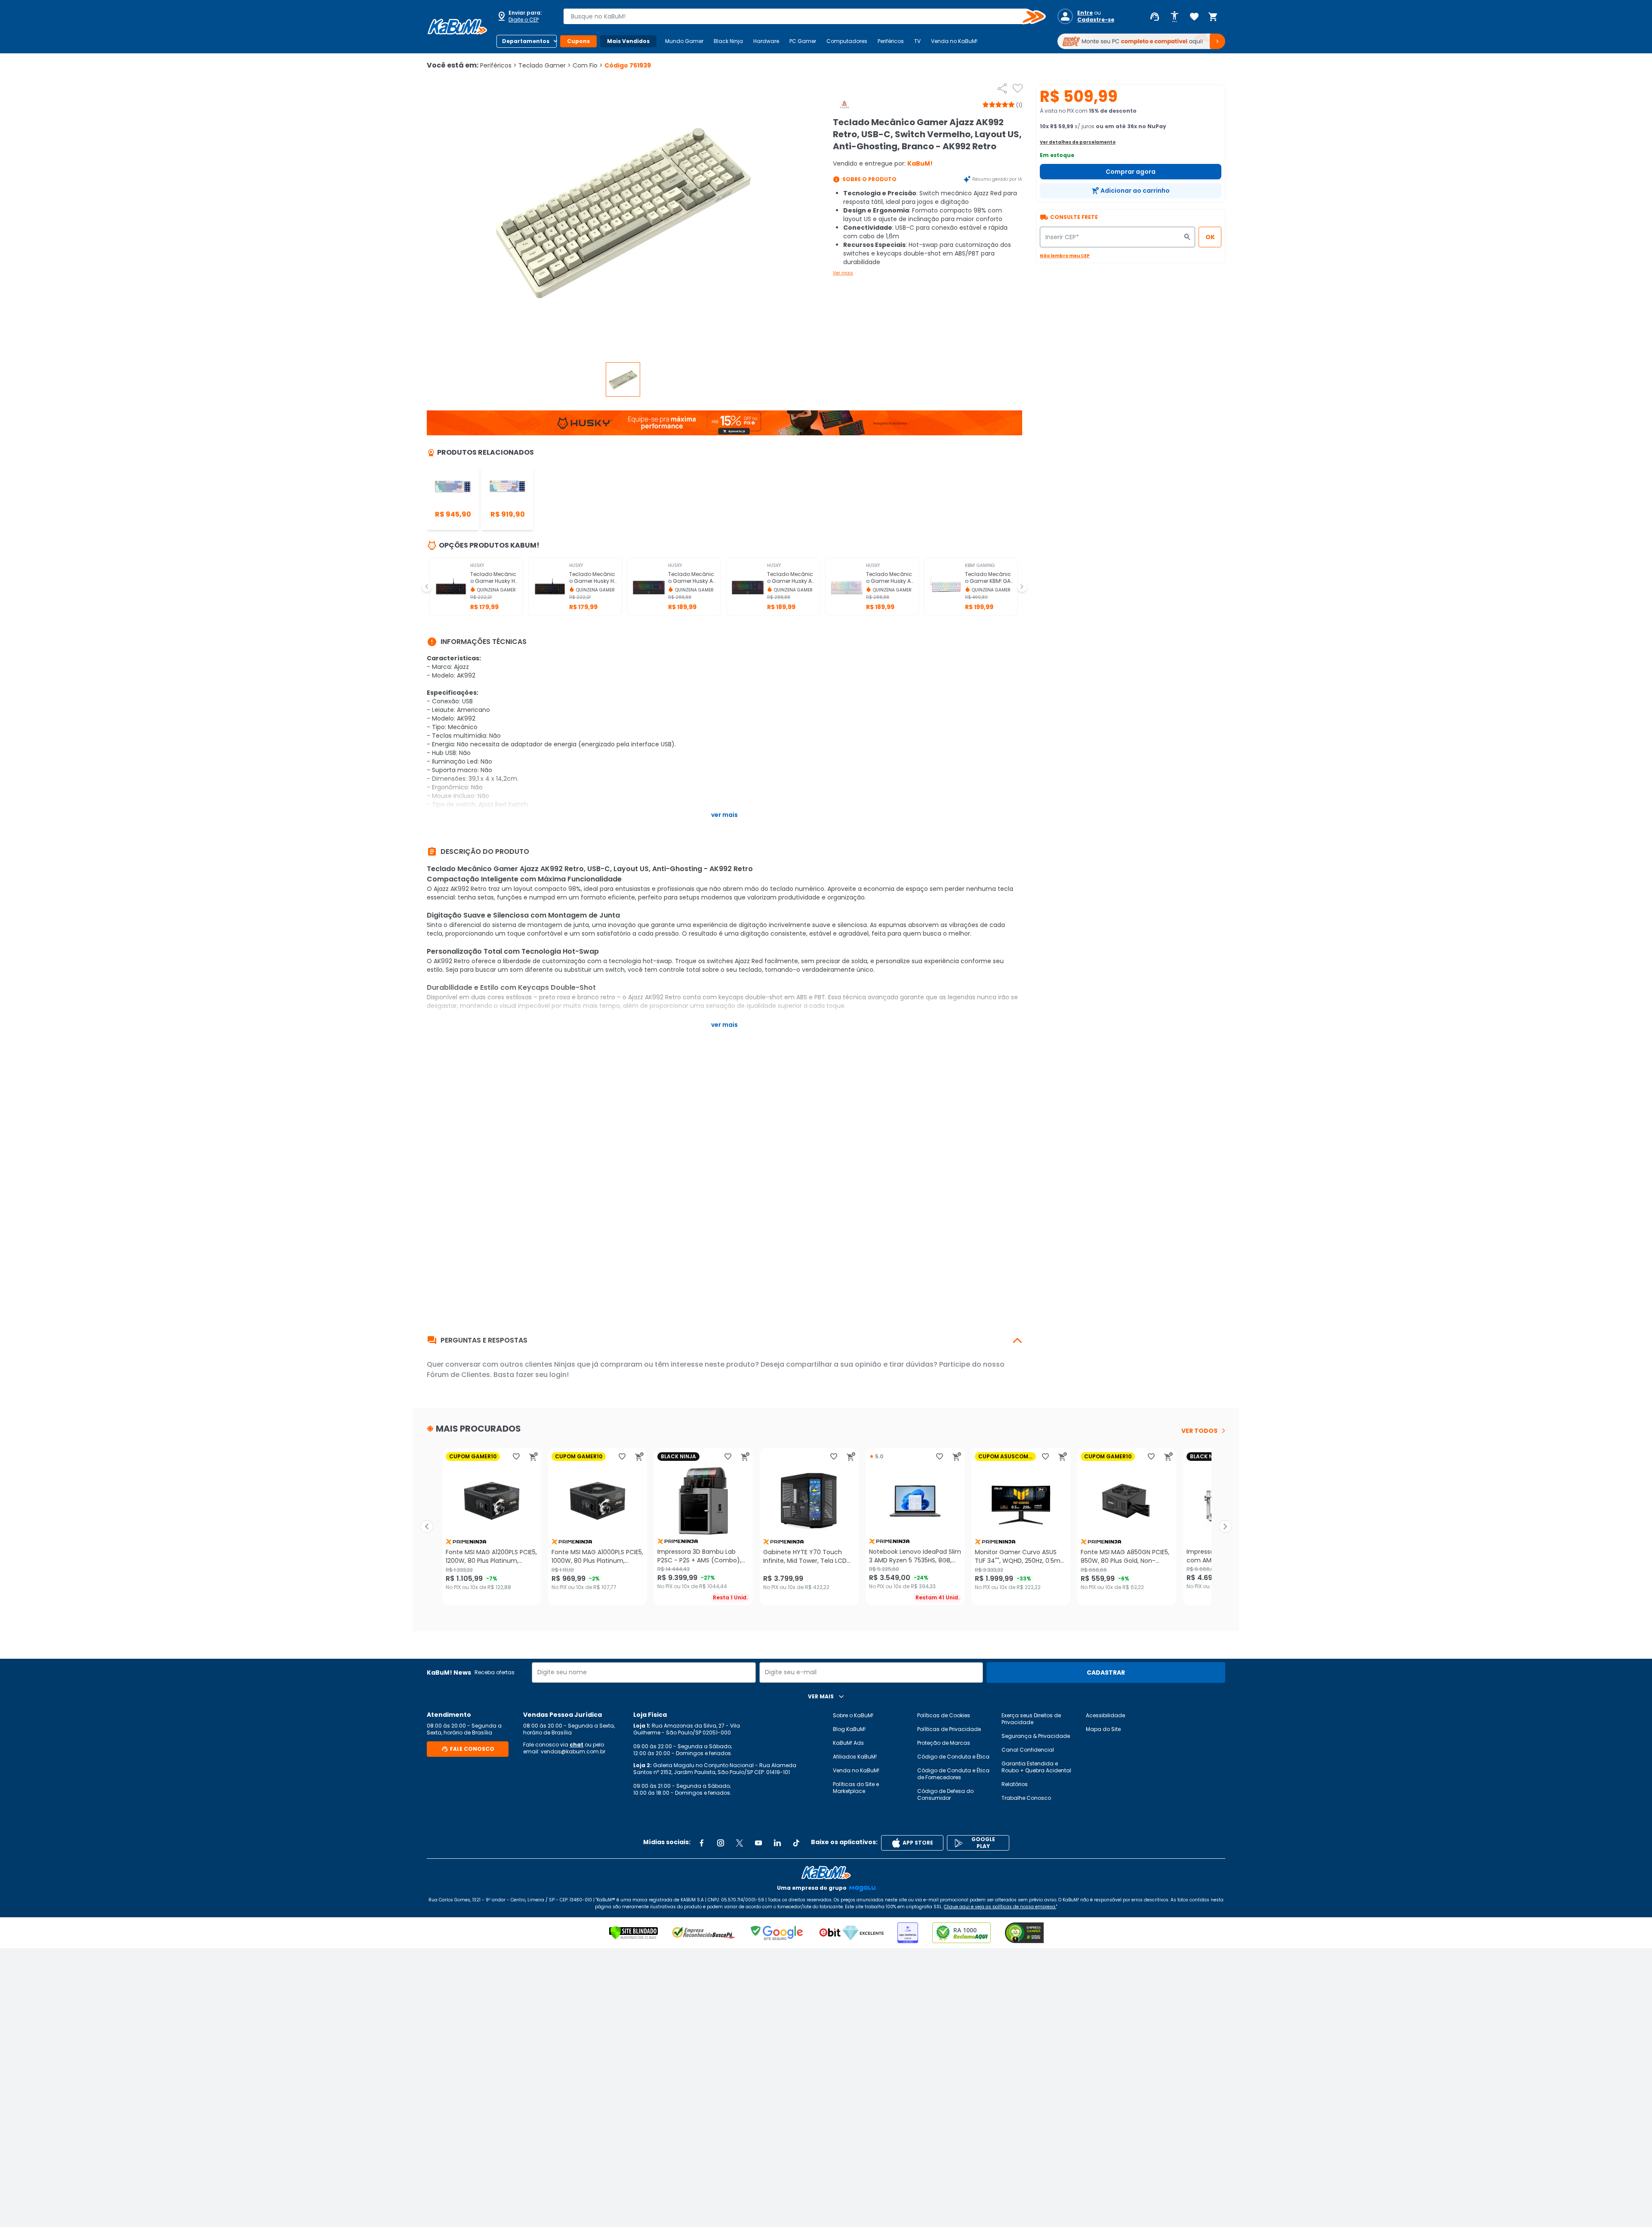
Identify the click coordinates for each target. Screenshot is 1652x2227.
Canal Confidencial (1028, 1750)
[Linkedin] (777, 1843)
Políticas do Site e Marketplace (856, 1788)
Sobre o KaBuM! (853, 1715)
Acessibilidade (1105, 1715)
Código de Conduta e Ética (953, 1757)
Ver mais (843, 273)
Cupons (578, 41)
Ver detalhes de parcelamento (1078, 142)
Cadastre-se (1096, 20)
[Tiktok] (796, 1843)
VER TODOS (1199, 1431)
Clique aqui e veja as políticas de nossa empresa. (1000, 1907)
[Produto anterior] (427, 1527)
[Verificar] (633, 1933)
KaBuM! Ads (848, 1743)
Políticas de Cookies (944, 1715)
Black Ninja (728, 41)
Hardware (766, 41)
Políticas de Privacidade (949, 1729)
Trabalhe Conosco (1026, 1798)
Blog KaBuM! (849, 1729)
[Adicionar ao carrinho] (533, 1457)
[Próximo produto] (1225, 1527)
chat (576, 1745)
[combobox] (798, 16)
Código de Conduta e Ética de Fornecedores (953, 1774)
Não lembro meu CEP (1065, 256)
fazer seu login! (542, 1375)
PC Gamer (803, 41)
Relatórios (1015, 1784)
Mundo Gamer (684, 41)
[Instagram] (721, 1843)
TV (917, 41)
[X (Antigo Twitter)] (740, 1843)
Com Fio (588, 65)
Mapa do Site (1103, 1729)
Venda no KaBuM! (954, 41)
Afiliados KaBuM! (855, 1757)
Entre (1085, 13)
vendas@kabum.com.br (573, 1751)
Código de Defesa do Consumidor (945, 1794)
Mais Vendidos (628, 41)
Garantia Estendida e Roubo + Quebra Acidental (1036, 1767)
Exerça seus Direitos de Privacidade (1031, 1719)
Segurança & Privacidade (1036, 1736)
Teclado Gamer (545, 65)
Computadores (847, 41)
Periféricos (891, 41)
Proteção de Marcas (944, 1743)
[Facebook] (702, 1843)
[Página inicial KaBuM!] (457, 27)
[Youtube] (758, 1843)
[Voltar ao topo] (826, 1873)
